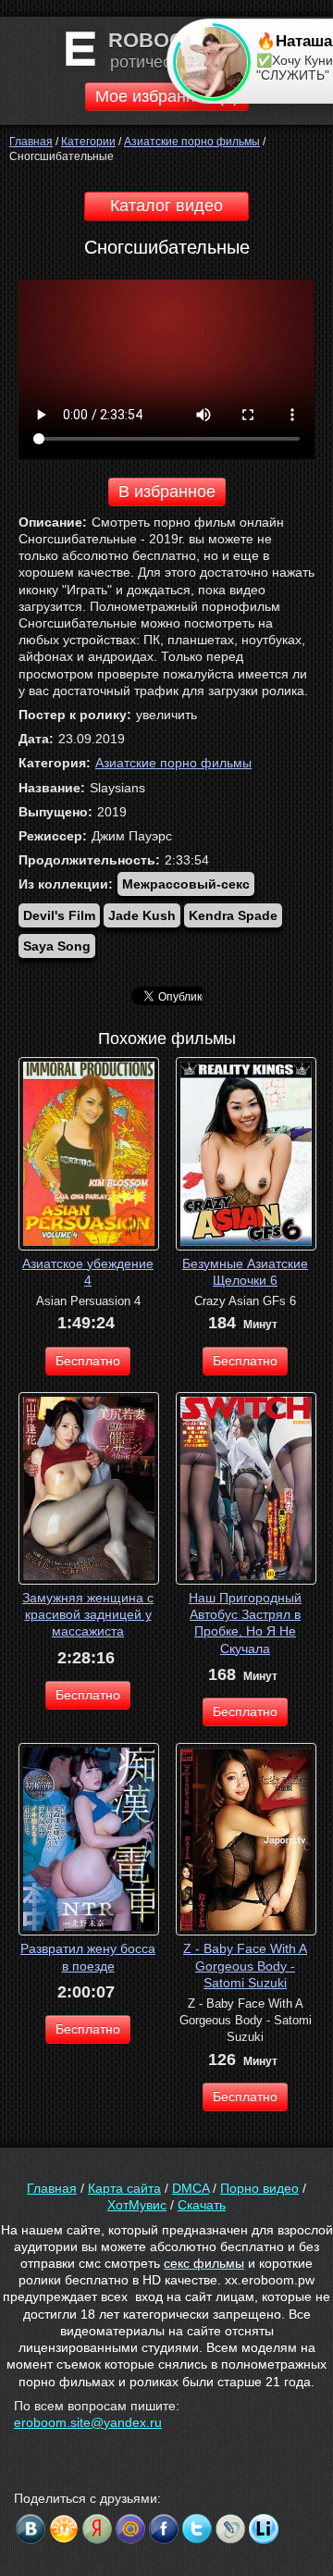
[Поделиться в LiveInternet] (264, 2529)
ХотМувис (137, 2205)
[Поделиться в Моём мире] (130, 2529)
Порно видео (259, 2188)
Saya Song (57, 946)
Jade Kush (142, 915)
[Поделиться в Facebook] (164, 2529)
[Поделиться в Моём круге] (97, 2529)
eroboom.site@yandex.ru (88, 2422)
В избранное (167, 492)
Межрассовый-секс (186, 884)
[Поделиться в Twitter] (197, 2529)
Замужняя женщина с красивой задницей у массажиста (88, 1614)
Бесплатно (88, 1361)
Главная (52, 2188)
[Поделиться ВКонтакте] (31, 2529)
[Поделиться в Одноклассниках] (64, 2529)
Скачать (202, 2205)
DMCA (191, 2188)
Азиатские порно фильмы (173, 763)
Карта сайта (124, 2188)
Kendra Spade (233, 915)
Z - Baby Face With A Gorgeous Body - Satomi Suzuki (245, 1965)
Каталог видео (166, 205)
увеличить (166, 715)
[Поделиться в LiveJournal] (230, 2529)
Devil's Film (59, 915)
